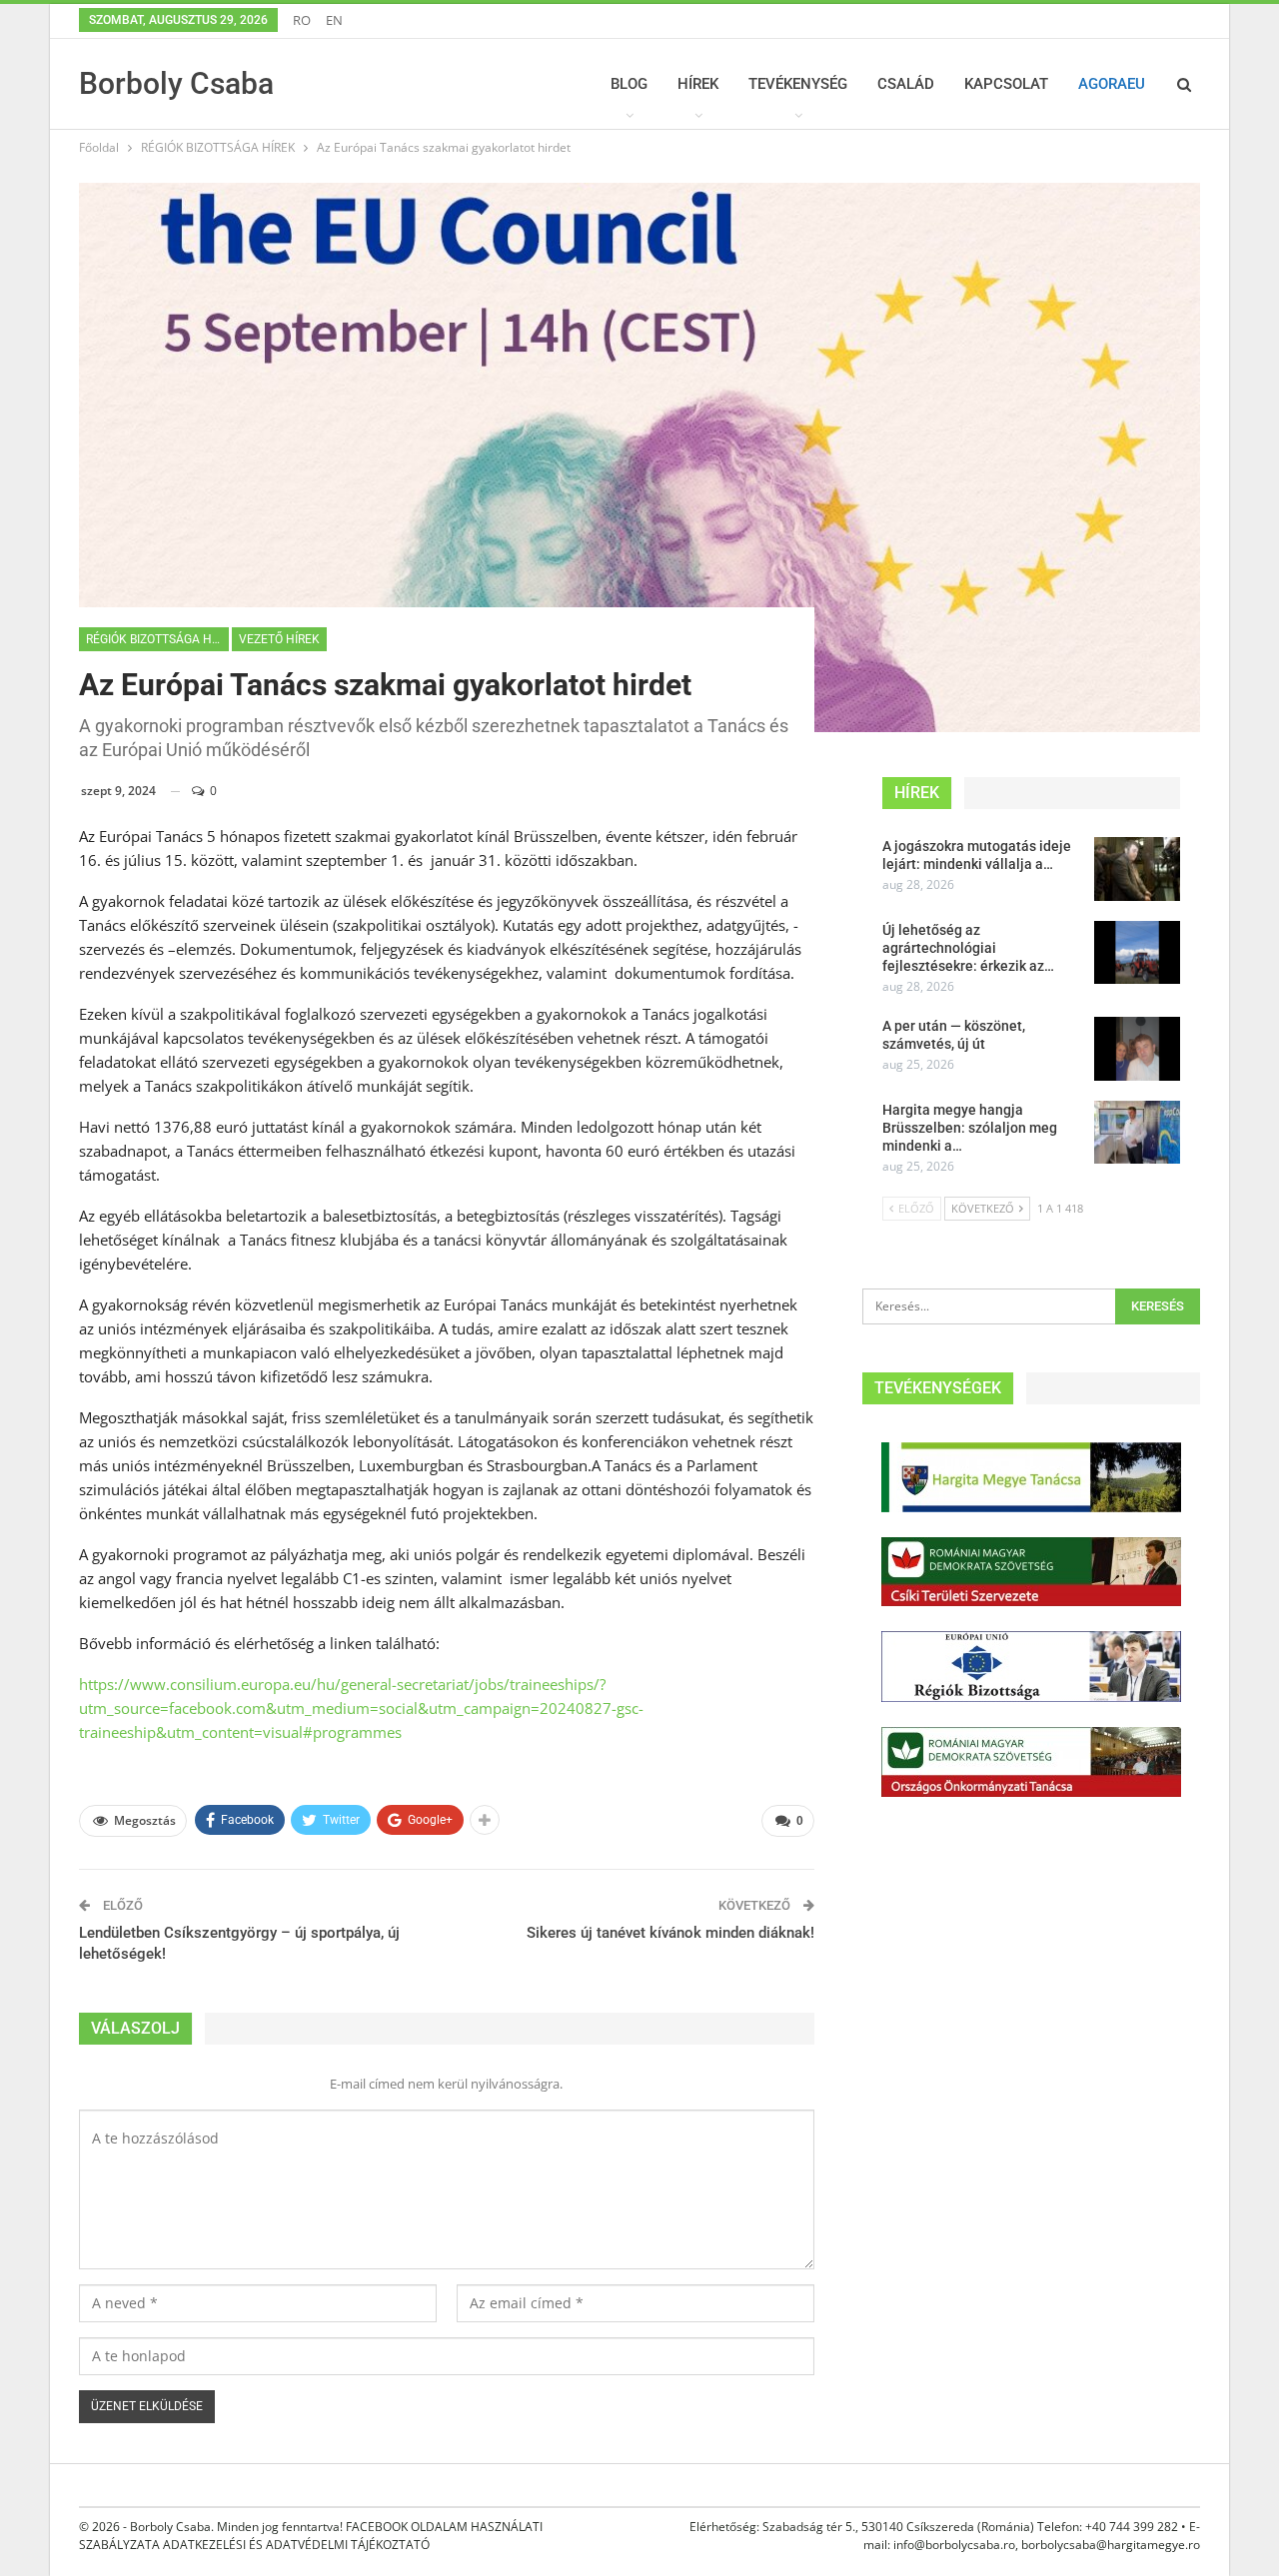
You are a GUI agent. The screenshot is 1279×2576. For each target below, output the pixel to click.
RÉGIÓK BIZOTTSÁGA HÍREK (157, 639)
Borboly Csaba (176, 83)
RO (302, 20)
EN (334, 20)
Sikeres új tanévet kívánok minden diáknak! (670, 1933)
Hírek (698, 84)
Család (906, 84)
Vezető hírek (279, 639)
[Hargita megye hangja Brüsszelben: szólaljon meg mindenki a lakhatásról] (1137, 1133)
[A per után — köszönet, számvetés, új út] (1137, 1049)
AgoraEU (1112, 84)
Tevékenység (798, 84)
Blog (629, 84)
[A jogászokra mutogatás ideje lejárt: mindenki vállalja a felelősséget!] (1137, 869)
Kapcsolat (1006, 84)
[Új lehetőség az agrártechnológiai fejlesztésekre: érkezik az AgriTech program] (1137, 953)
